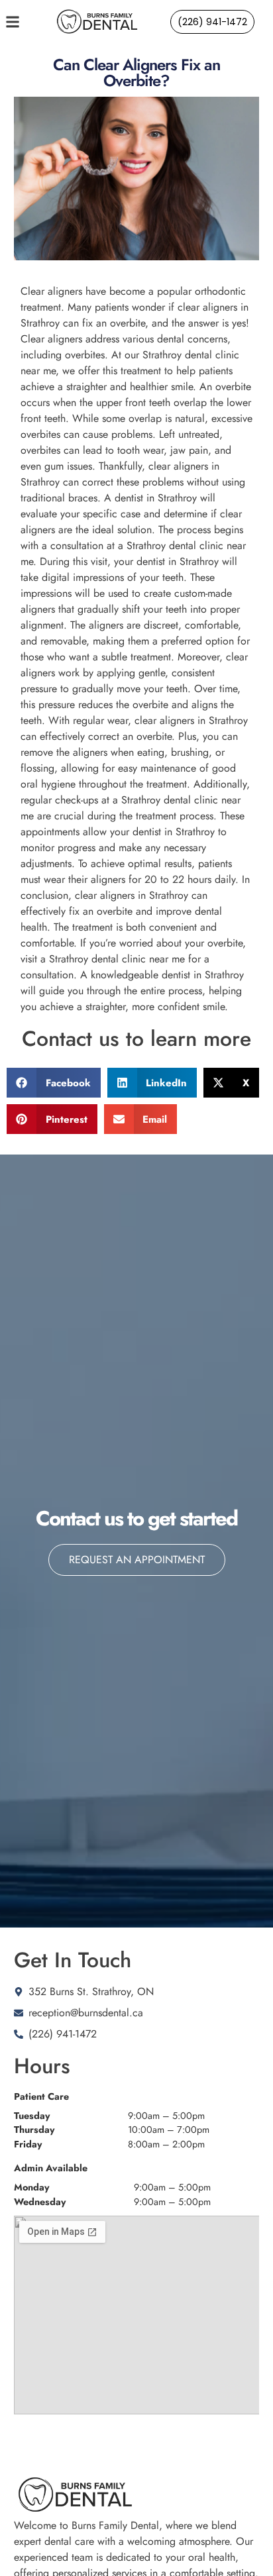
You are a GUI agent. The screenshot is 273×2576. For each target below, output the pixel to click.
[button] (54, 1083)
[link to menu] (25, 22)
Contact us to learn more (136, 1039)
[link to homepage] (97, 22)
